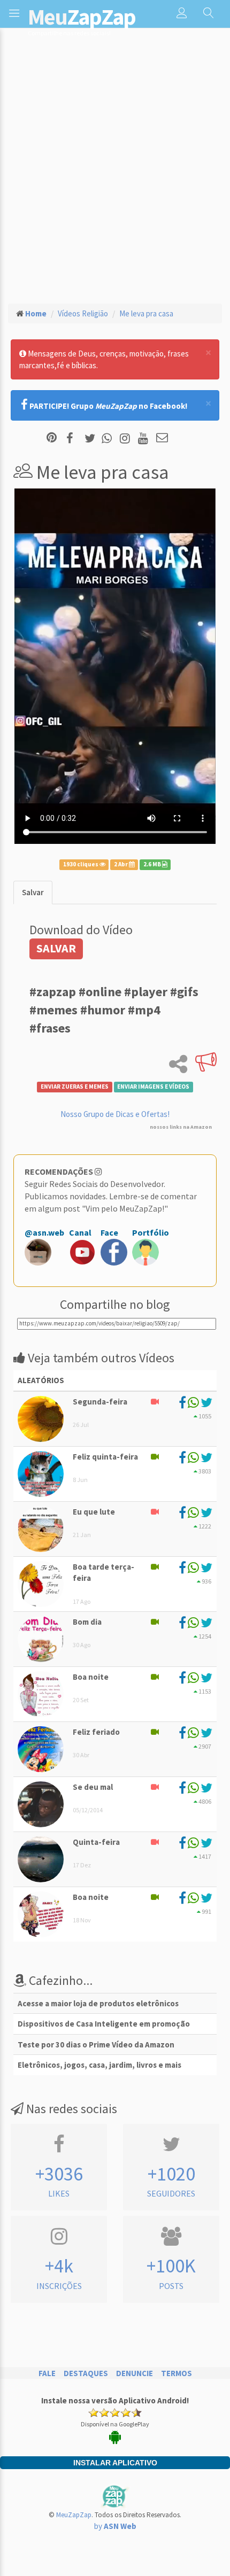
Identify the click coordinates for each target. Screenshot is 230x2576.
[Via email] (162, 439)
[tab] (33, 892)
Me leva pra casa (146, 313)
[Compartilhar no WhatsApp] (109, 439)
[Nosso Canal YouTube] (145, 439)
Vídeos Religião (83, 313)
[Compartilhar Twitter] (92, 439)
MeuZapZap (74, 2515)
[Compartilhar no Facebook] (73, 439)
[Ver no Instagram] (126, 439)
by (115, 2526)
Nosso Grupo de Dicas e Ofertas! (115, 1114)
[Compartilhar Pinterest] (52, 439)
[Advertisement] (115, 174)
